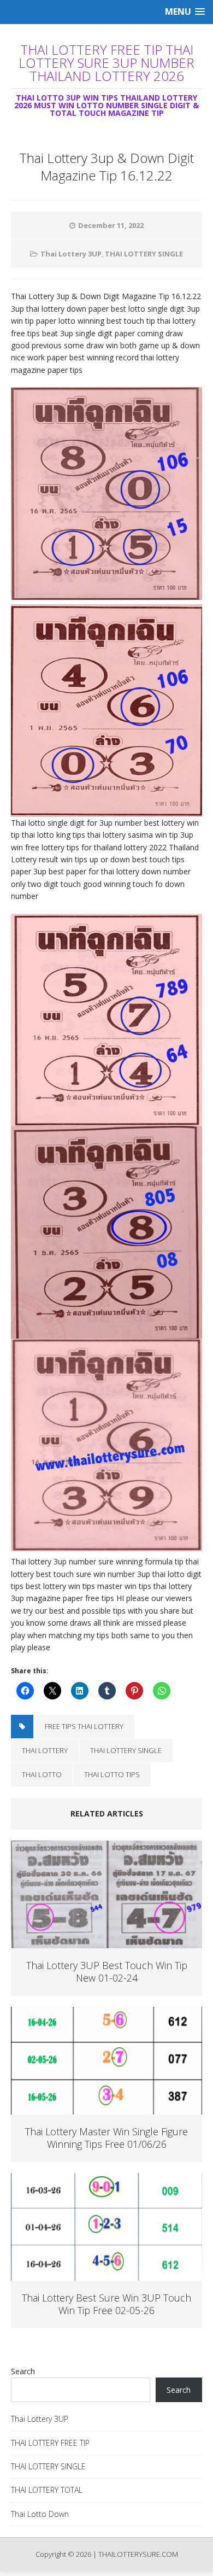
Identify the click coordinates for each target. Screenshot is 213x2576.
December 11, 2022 (111, 225)
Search (23, 2371)
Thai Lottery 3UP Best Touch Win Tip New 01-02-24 (107, 1972)
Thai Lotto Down (40, 2514)
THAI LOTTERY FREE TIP (50, 2443)
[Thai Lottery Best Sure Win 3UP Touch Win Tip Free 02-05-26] (106, 2274)
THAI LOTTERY (45, 1750)
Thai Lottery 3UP (71, 254)
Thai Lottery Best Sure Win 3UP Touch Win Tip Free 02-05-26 (106, 2304)
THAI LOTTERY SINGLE (144, 254)
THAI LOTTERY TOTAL (47, 2490)
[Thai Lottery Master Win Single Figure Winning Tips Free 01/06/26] (106, 2108)
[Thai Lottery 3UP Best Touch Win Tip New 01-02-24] (106, 1942)
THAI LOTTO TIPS (112, 1774)
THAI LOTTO (42, 1774)
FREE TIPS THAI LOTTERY (84, 1726)
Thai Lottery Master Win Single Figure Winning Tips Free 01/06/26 (106, 2138)
